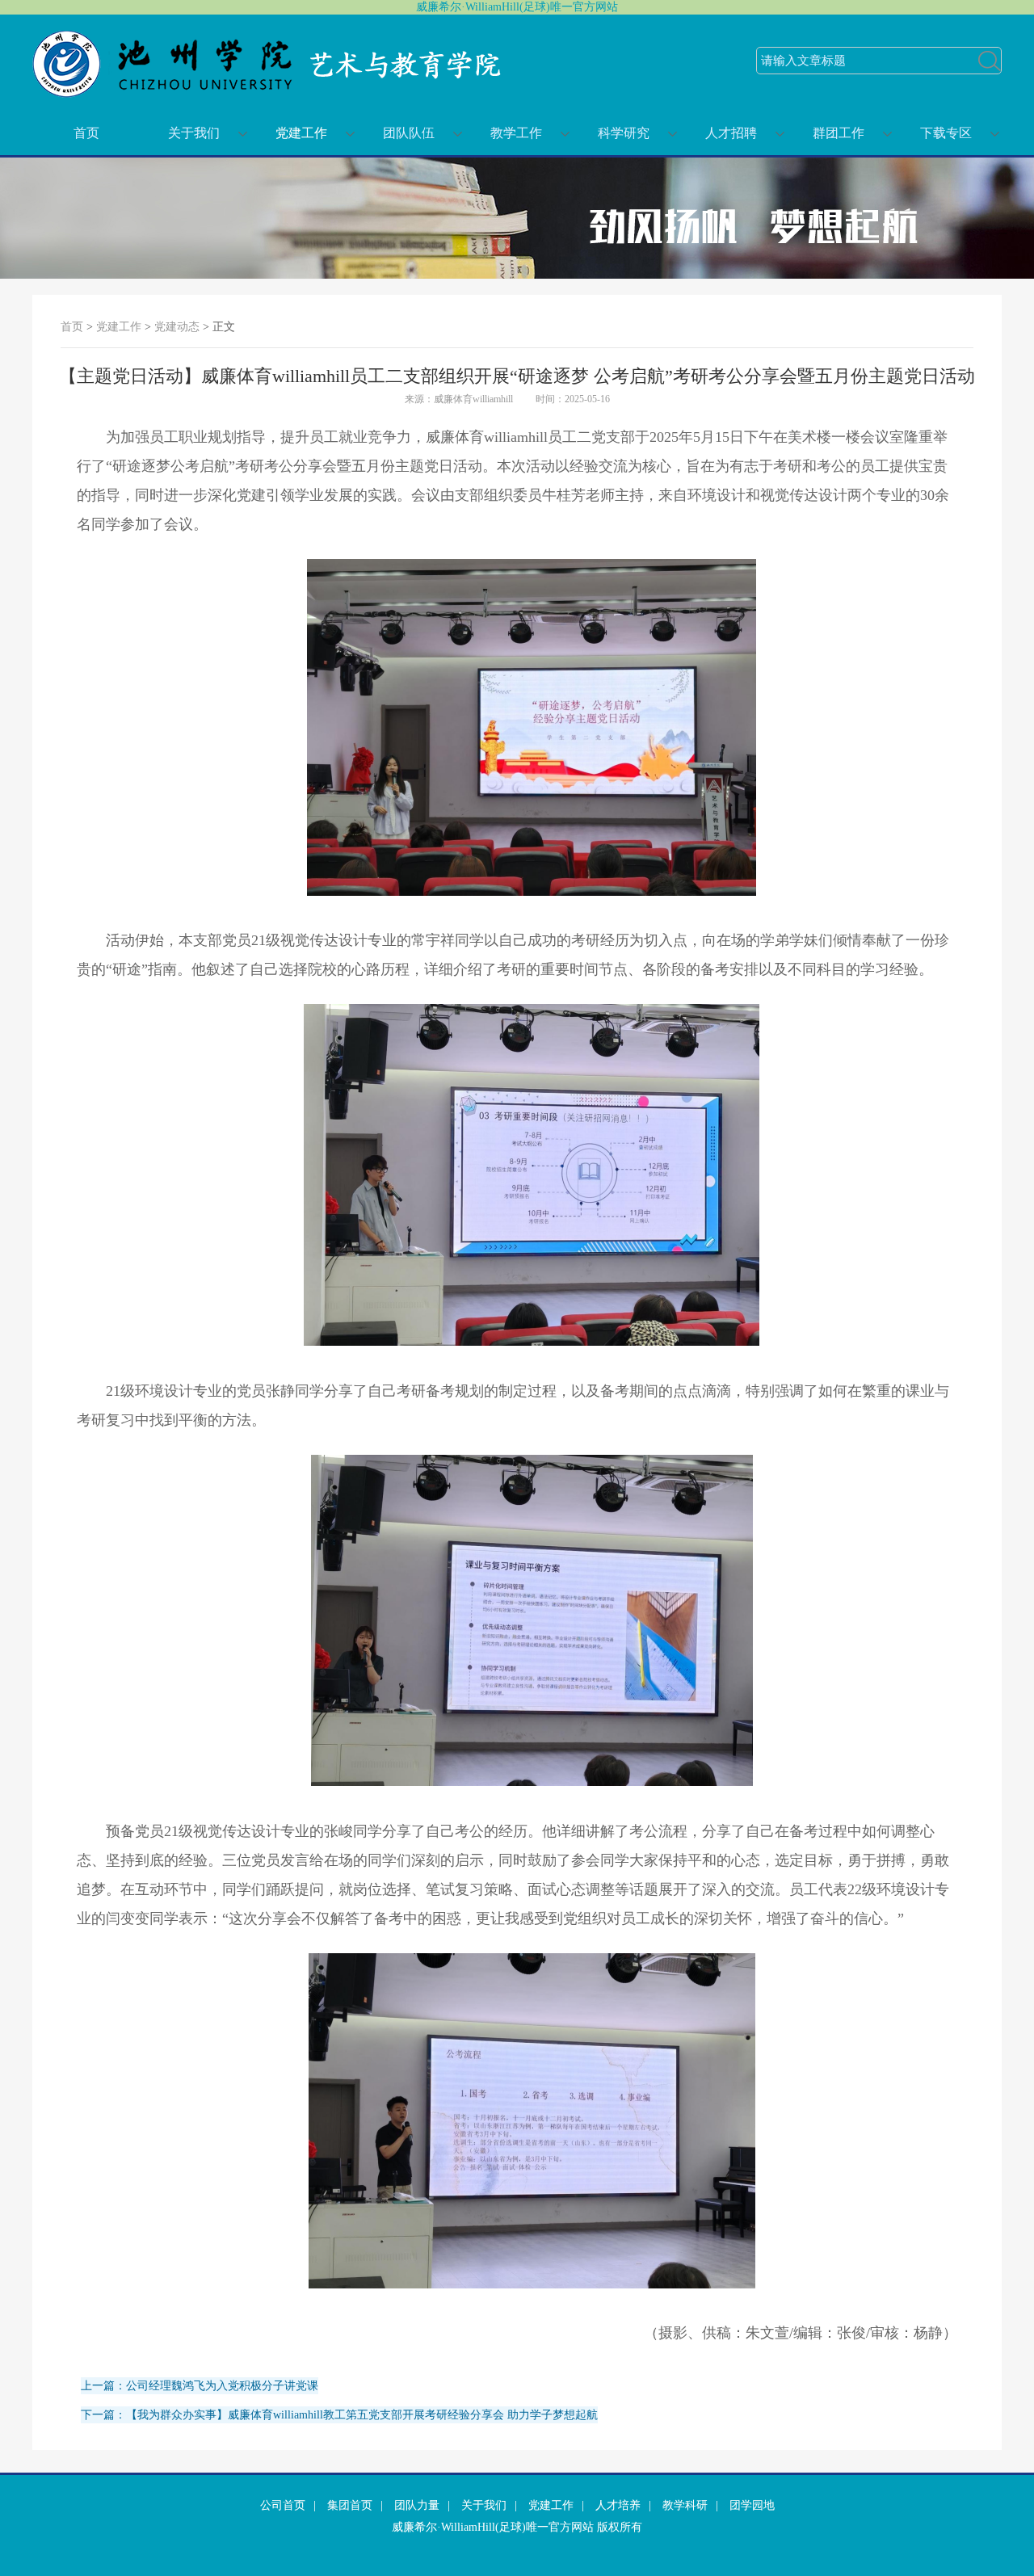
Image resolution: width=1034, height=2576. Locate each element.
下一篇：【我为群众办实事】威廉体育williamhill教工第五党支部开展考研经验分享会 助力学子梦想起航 (339, 2415)
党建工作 (301, 133)
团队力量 (417, 2505)
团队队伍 (409, 133)
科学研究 (624, 133)
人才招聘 (731, 133)
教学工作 (516, 133)
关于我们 (194, 133)
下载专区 (946, 133)
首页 (86, 133)
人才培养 (618, 2505)
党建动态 (177, 327)
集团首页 (350, 2505)
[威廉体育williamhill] (271, 94)
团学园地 (752, 2505)
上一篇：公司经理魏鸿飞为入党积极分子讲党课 (200, 2386)
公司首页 (283, 2505)
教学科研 (685, 2505)
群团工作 (839, 133)
